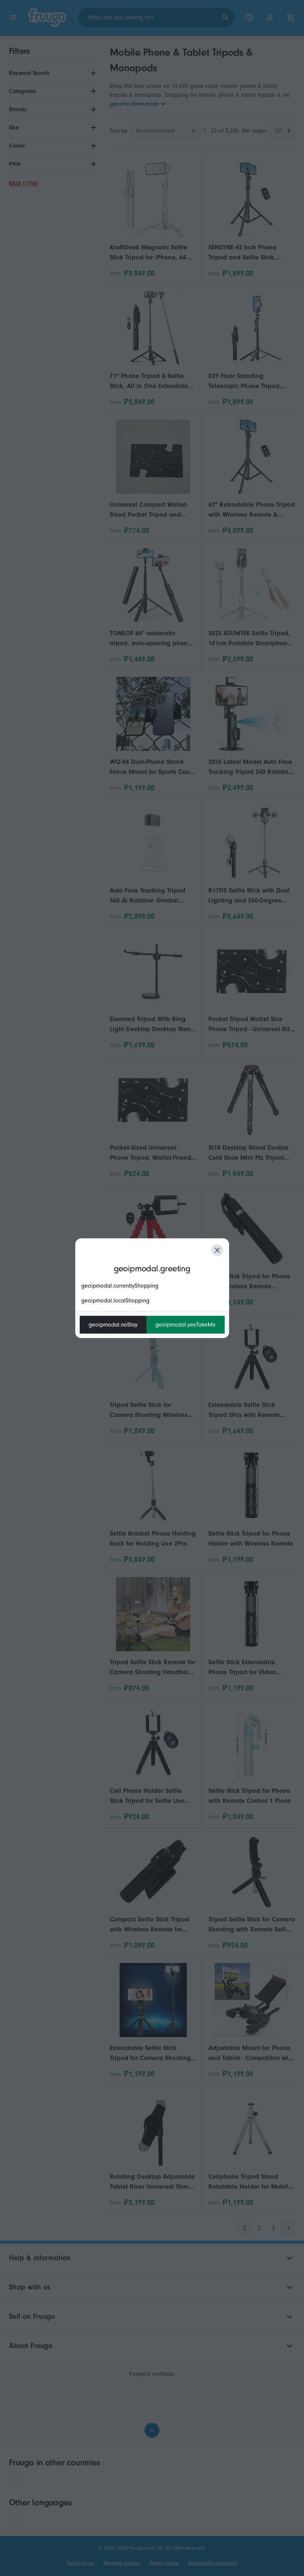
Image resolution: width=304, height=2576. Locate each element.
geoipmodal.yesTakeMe (186, 1325)
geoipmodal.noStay (113, 1325)
